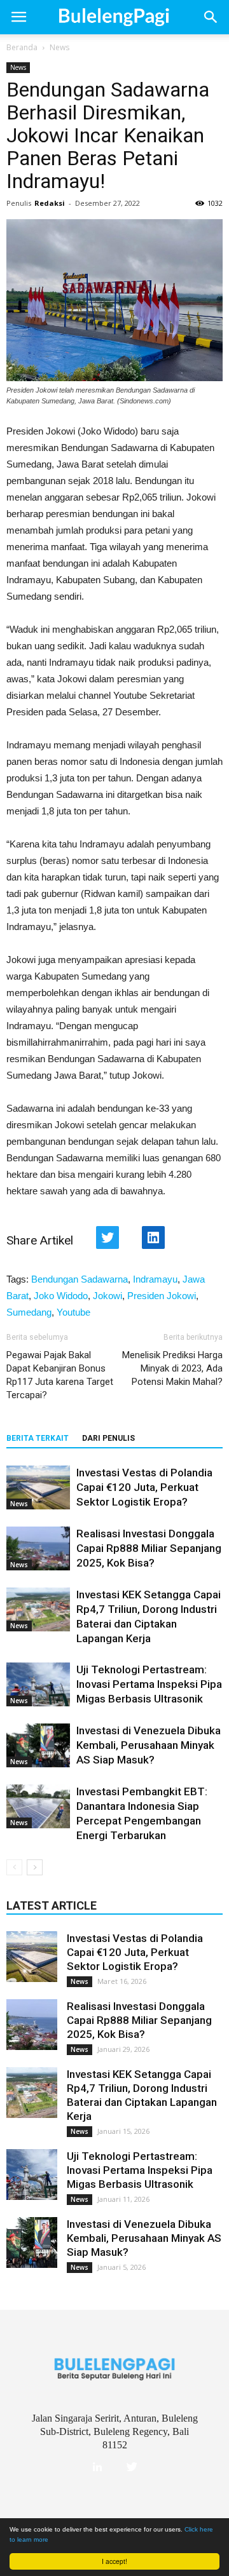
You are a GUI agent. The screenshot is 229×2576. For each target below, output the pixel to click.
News (59, 47)
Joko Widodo (61, 1296)
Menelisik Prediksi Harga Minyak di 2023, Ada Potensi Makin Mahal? (172, 1368)
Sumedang (29, 1312)
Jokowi (108, 1296)
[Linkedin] (97, 2467)
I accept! (114, 2561)
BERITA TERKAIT (38, 1438)
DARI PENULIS (108, 1438)
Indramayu (155, 1279)
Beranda (22, 47)
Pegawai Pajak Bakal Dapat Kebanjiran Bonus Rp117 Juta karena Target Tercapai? (60, 1375)
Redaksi (50, 203)
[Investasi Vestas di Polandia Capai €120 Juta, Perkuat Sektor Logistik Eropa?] (38, 1487)
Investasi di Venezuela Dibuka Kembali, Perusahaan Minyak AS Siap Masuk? (149, 1745)
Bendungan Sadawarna (80, 1279)
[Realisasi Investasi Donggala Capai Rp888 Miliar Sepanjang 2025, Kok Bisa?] (38, 1548)
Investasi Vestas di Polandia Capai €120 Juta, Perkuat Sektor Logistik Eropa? (144, 1487)
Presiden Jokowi (162, 1296)
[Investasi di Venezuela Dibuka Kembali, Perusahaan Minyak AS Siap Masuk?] (38, 1745)
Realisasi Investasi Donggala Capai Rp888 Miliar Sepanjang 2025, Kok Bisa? (149, 1548)
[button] (211, 17)
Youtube (73, 1312)
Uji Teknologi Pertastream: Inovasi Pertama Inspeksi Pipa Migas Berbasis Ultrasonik (149, 1684)
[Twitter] (132, 2467)
